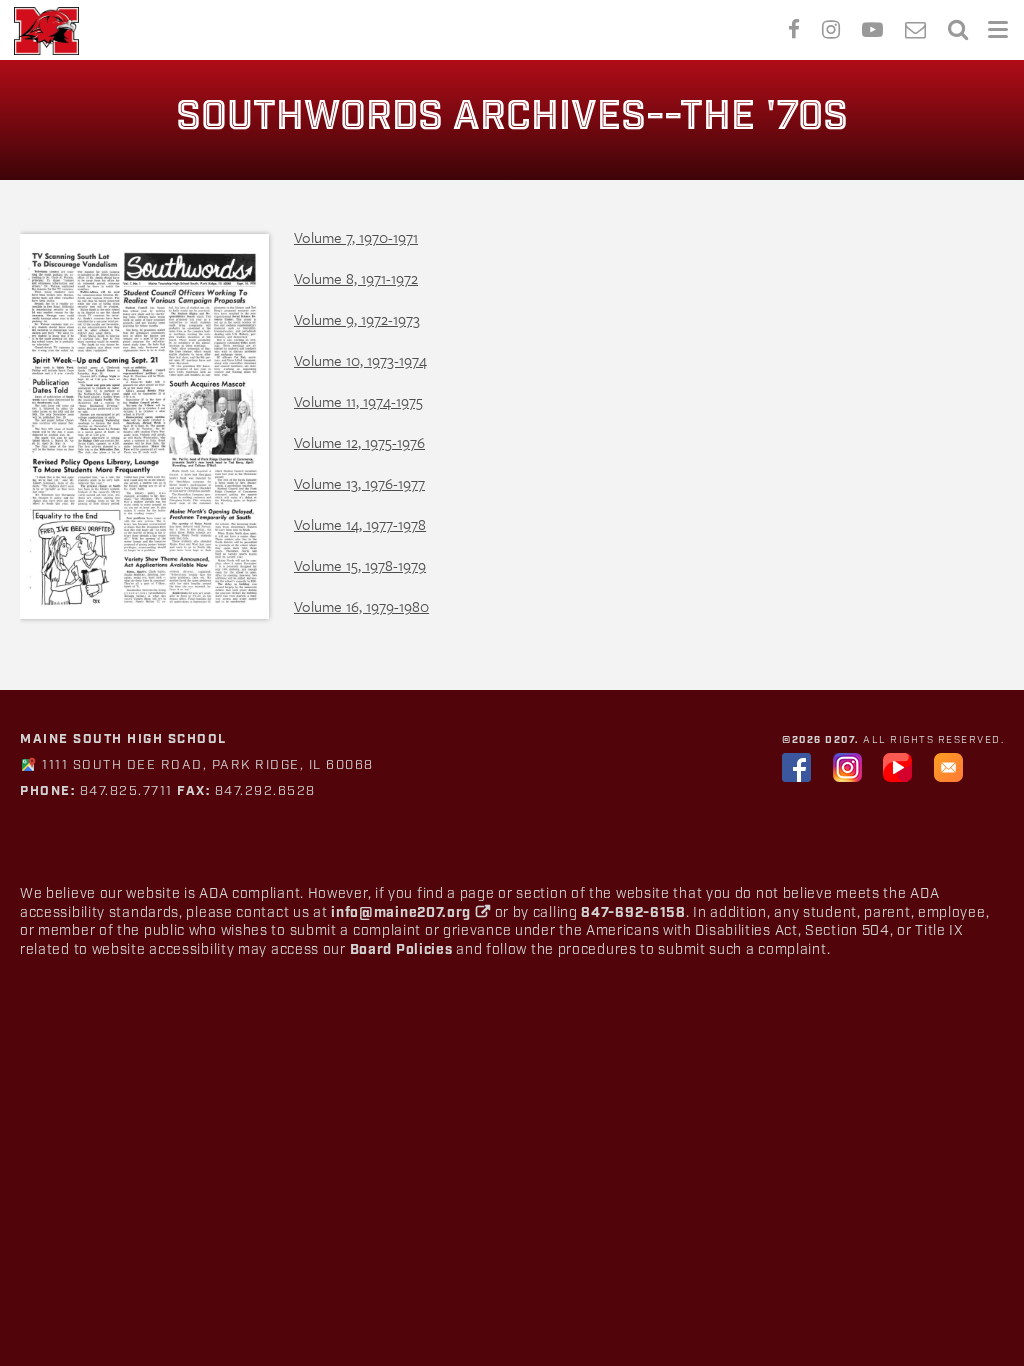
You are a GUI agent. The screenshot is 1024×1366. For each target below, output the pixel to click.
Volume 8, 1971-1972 (356, 278)
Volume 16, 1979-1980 (361, 606)
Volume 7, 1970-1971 (356, 237)
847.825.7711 (124, 791)
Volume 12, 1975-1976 (359, 442)
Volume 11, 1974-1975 (358, 401)
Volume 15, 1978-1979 (360, 565)
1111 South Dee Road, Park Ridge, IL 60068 (208, 765)
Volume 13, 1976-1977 (359, 483)
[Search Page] (958, 26)
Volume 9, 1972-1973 (357, 319)
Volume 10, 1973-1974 (360, 360)
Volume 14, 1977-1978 (360, 524)
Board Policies (401, 950)
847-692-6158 (633, 913)
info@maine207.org (401, 913)
